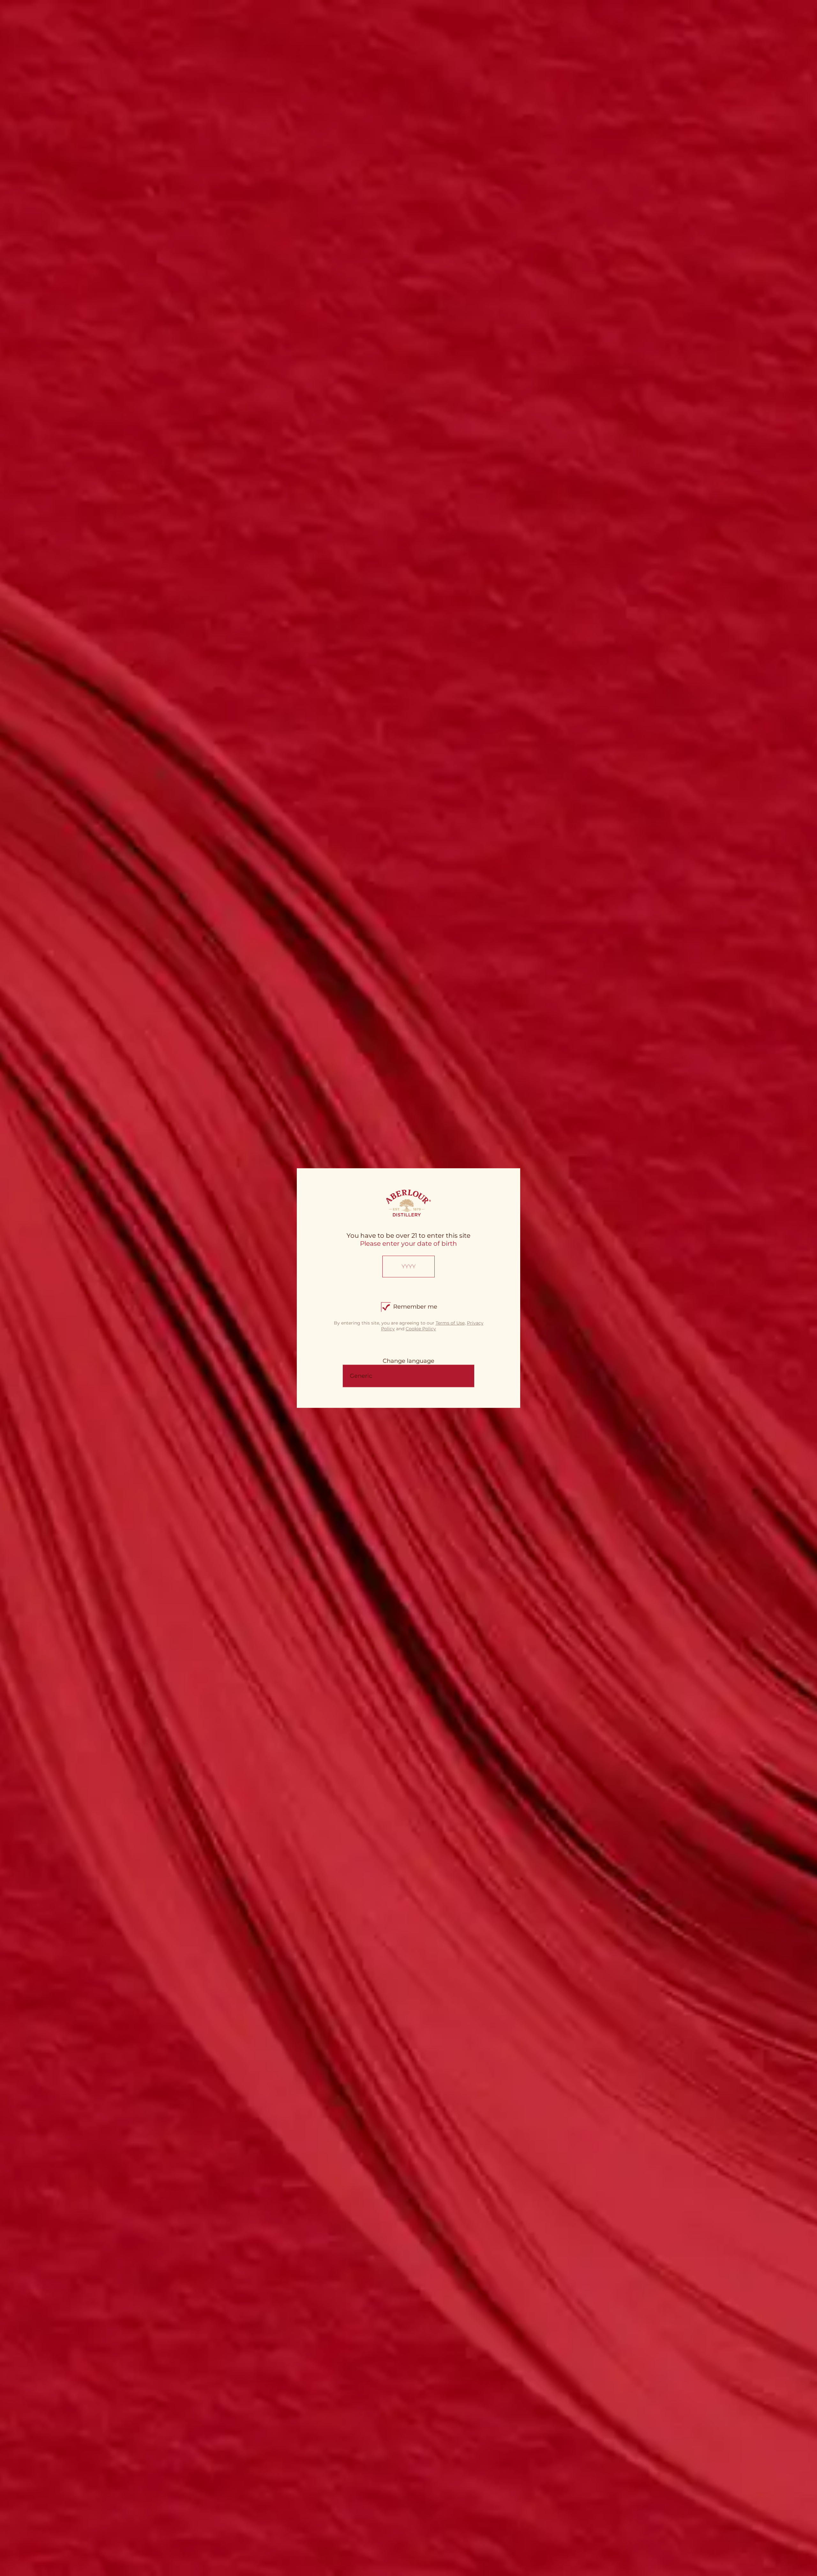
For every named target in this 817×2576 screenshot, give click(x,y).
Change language (408, 1361)
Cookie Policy (421, 1329)
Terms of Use (450, 1323)
